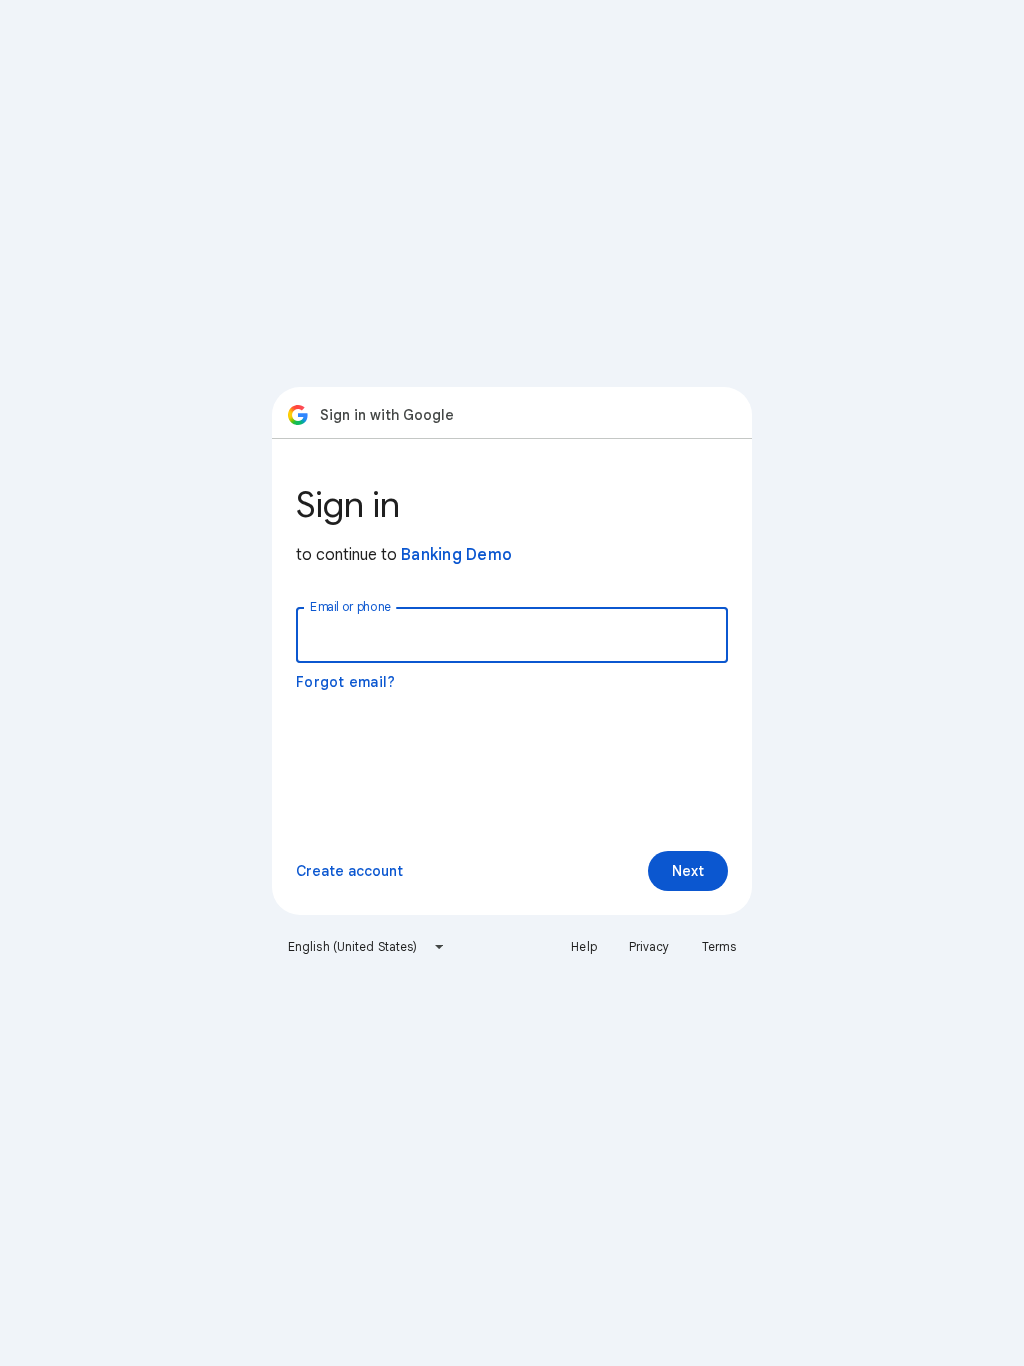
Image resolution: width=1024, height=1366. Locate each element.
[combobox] (366, 947)
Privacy (649, 946)
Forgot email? (345, 682)
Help (583, 946)
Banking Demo (456, 555)
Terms (719, 946)
